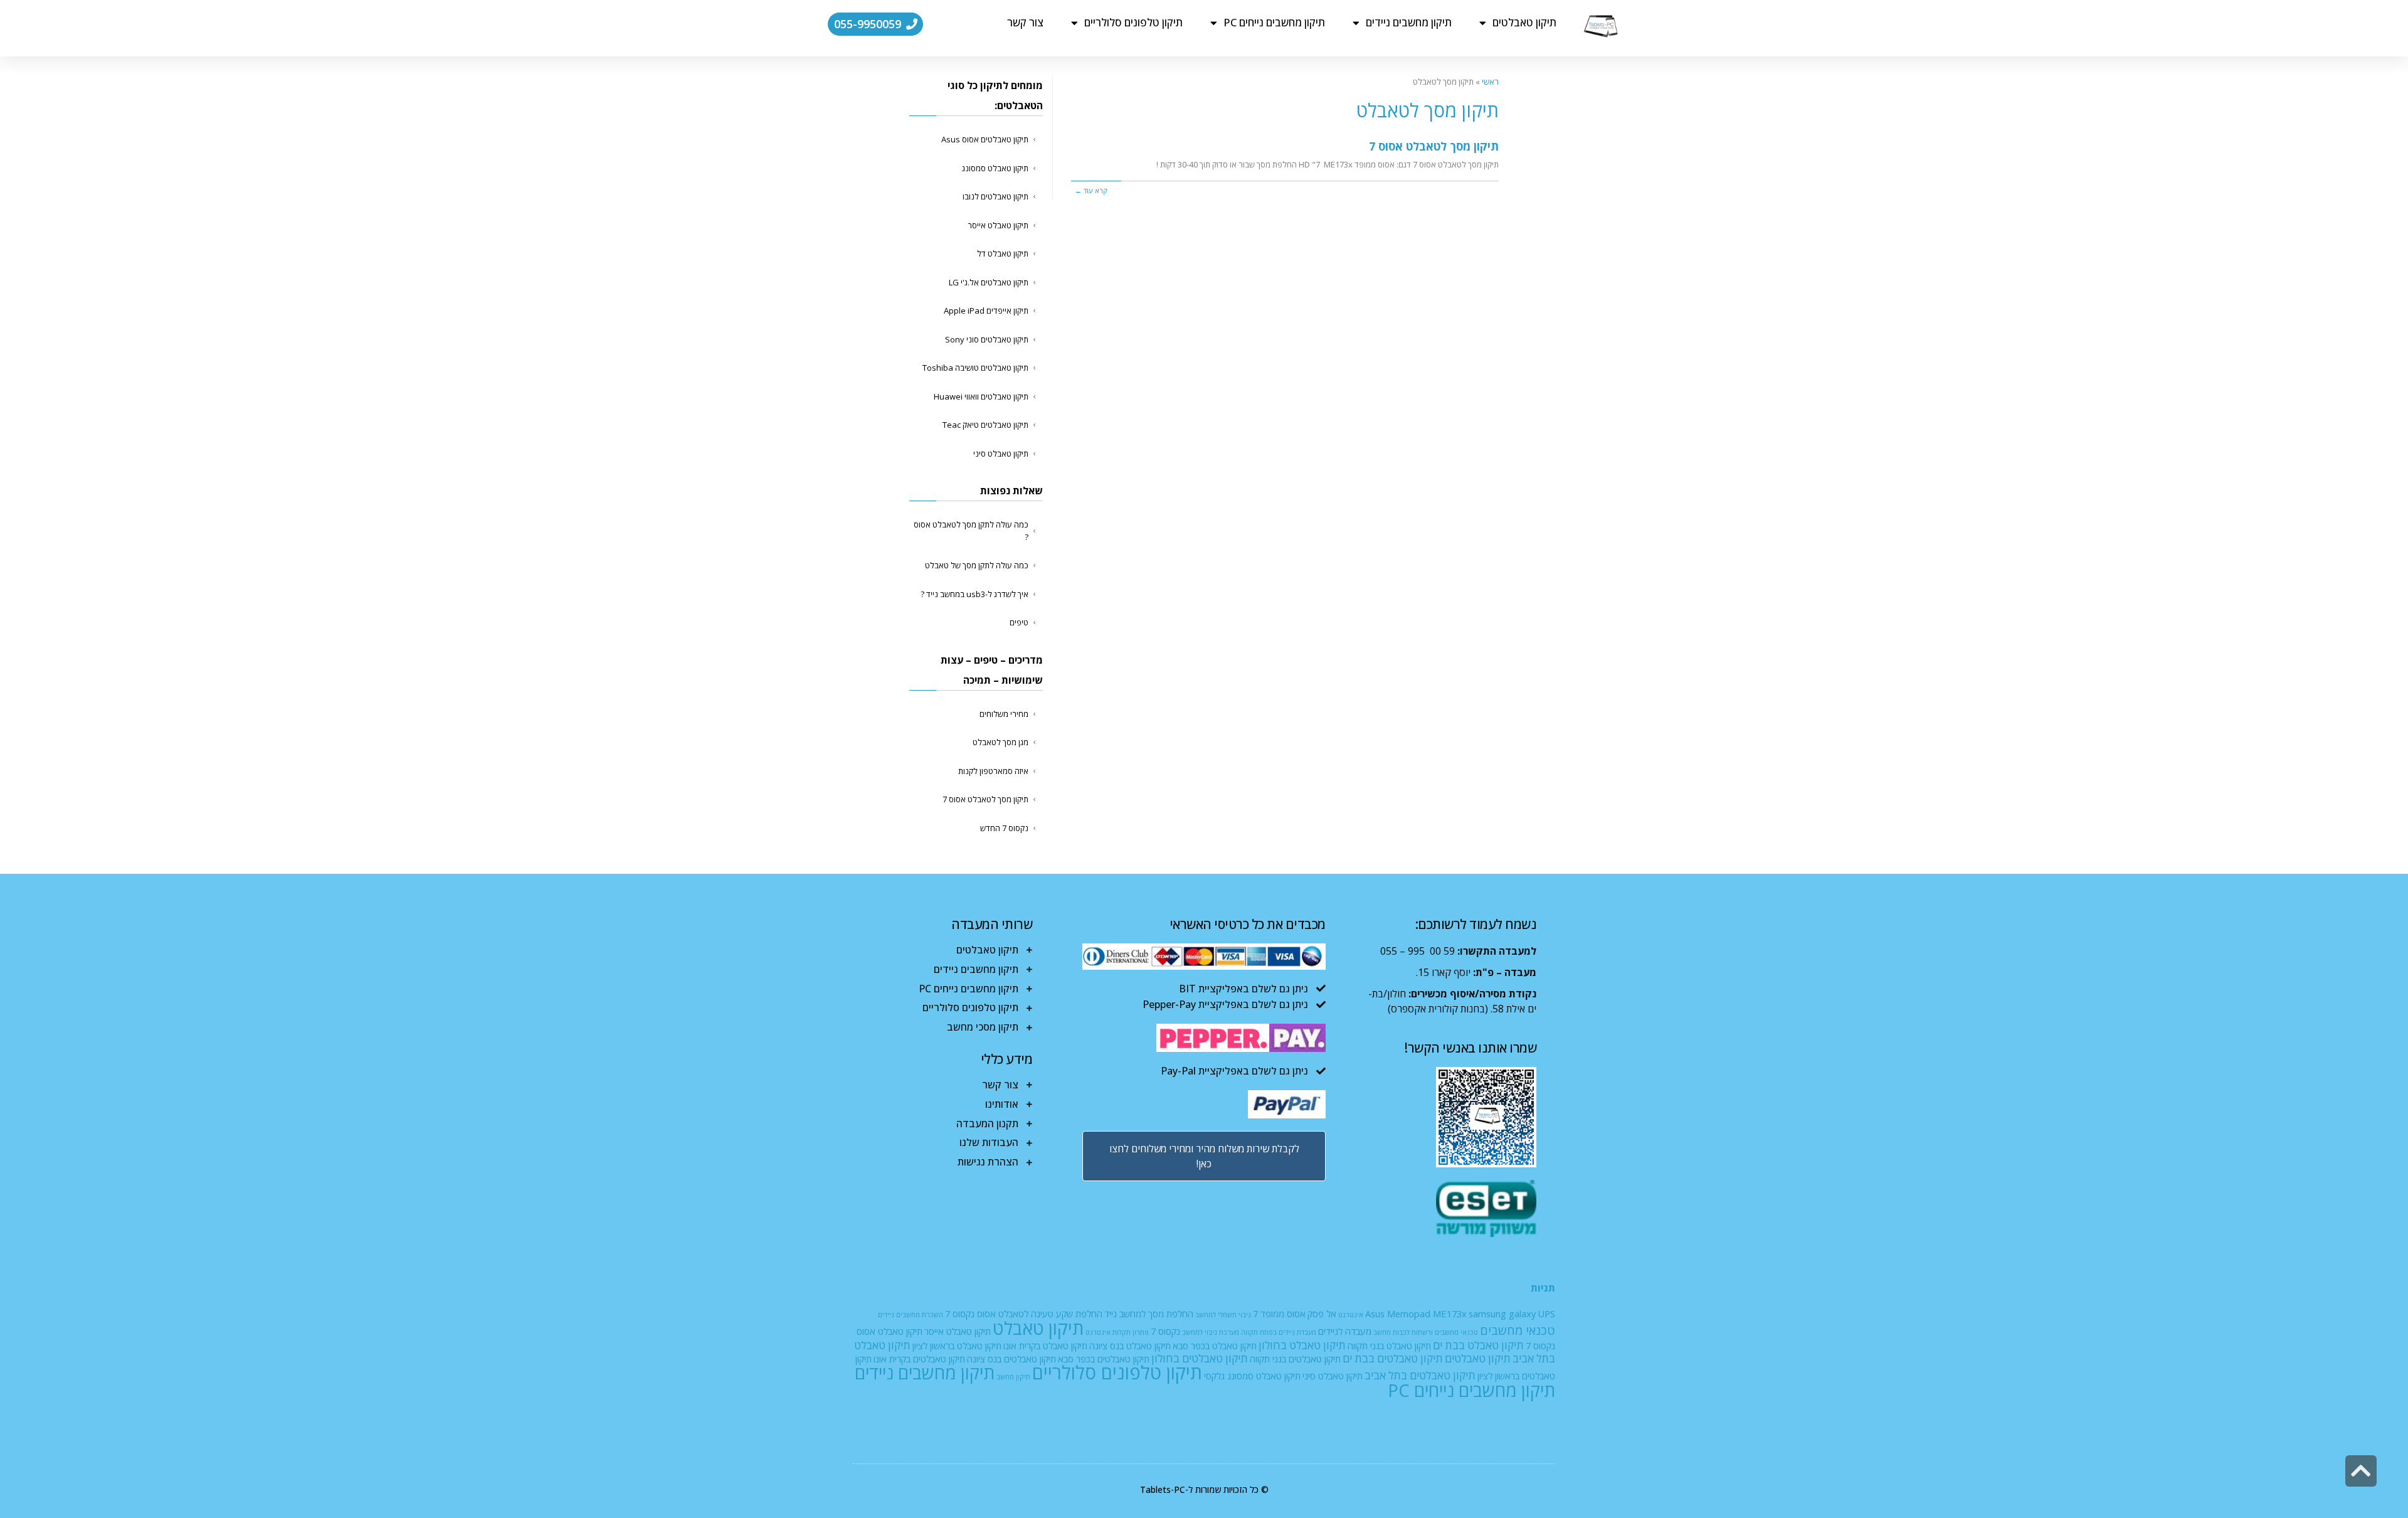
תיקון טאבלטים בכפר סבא (1104, 1359)
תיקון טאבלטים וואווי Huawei (981, 396)
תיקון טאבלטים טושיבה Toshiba (975, 368)
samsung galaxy (1502, 1314)
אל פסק (1322, 1314)
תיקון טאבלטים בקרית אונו (919, 1359)
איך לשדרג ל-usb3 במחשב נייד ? (974, 594)
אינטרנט (1351, 1315)
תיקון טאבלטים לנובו (995, 196)
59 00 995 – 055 (1418, 951)
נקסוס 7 (1165, 1331)
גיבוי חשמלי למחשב (1223, 1315)
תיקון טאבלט (1038, 1328)
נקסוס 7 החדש (1004, 828)
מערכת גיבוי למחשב (1211, 1332)
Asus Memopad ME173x (1416, 1314)
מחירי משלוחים (1004, 714)
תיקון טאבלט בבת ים (1478, 1345)
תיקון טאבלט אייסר (998, 225)
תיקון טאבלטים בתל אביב (1420, 1375)
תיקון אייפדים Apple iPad (986, 310)
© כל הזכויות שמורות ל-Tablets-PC (1204, 1489)
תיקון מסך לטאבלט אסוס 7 (1434, 146)
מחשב (1382, 1332)
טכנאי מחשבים (1518, 1330)
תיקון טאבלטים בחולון (1200, 1358)
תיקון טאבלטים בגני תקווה (1295, 1359)
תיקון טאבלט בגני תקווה (1389, 1345)
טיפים (1019, 622)
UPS (1546, 1314)
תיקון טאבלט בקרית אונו (1045, 1345)
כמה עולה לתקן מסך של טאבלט (977, 565)
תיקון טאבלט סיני (1001, 454)
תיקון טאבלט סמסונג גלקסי (1252, 1376)
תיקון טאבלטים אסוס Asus (985, 139)
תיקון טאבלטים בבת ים (1393, 1358)
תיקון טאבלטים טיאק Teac (985, 425)
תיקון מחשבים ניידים (1409, 22)
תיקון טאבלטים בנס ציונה (1011, 1359)
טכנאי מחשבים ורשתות (1445, 1332)
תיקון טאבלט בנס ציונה (1130, 1345)
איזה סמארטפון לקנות (993, 771)
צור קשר (1025, 22)
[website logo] (1601, 26)
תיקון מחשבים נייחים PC (1274, 22)
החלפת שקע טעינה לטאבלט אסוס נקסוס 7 (1024, 1314)
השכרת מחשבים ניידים (911, 1315)
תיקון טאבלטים (1524, 22)
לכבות (1401, 1332)
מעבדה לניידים (1345, 1331)
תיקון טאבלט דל (1003, 253)
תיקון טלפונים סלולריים (1133, 22)
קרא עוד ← (1091, 190)
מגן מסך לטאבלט (1001, 742)
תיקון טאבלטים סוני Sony (987, 339)
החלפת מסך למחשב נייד (1149, 1314)
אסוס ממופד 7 (1279, 1314)
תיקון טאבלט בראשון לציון (957, 1345)
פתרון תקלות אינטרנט (1117, 1332)
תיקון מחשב (1013, 1377)
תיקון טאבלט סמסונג (995, 168)
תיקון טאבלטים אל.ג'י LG (989, 282)
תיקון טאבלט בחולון (1302, 1345)
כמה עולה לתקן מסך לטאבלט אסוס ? (971, 531)
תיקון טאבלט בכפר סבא (1215, 1345)
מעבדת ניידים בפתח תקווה (1279, 1332)
